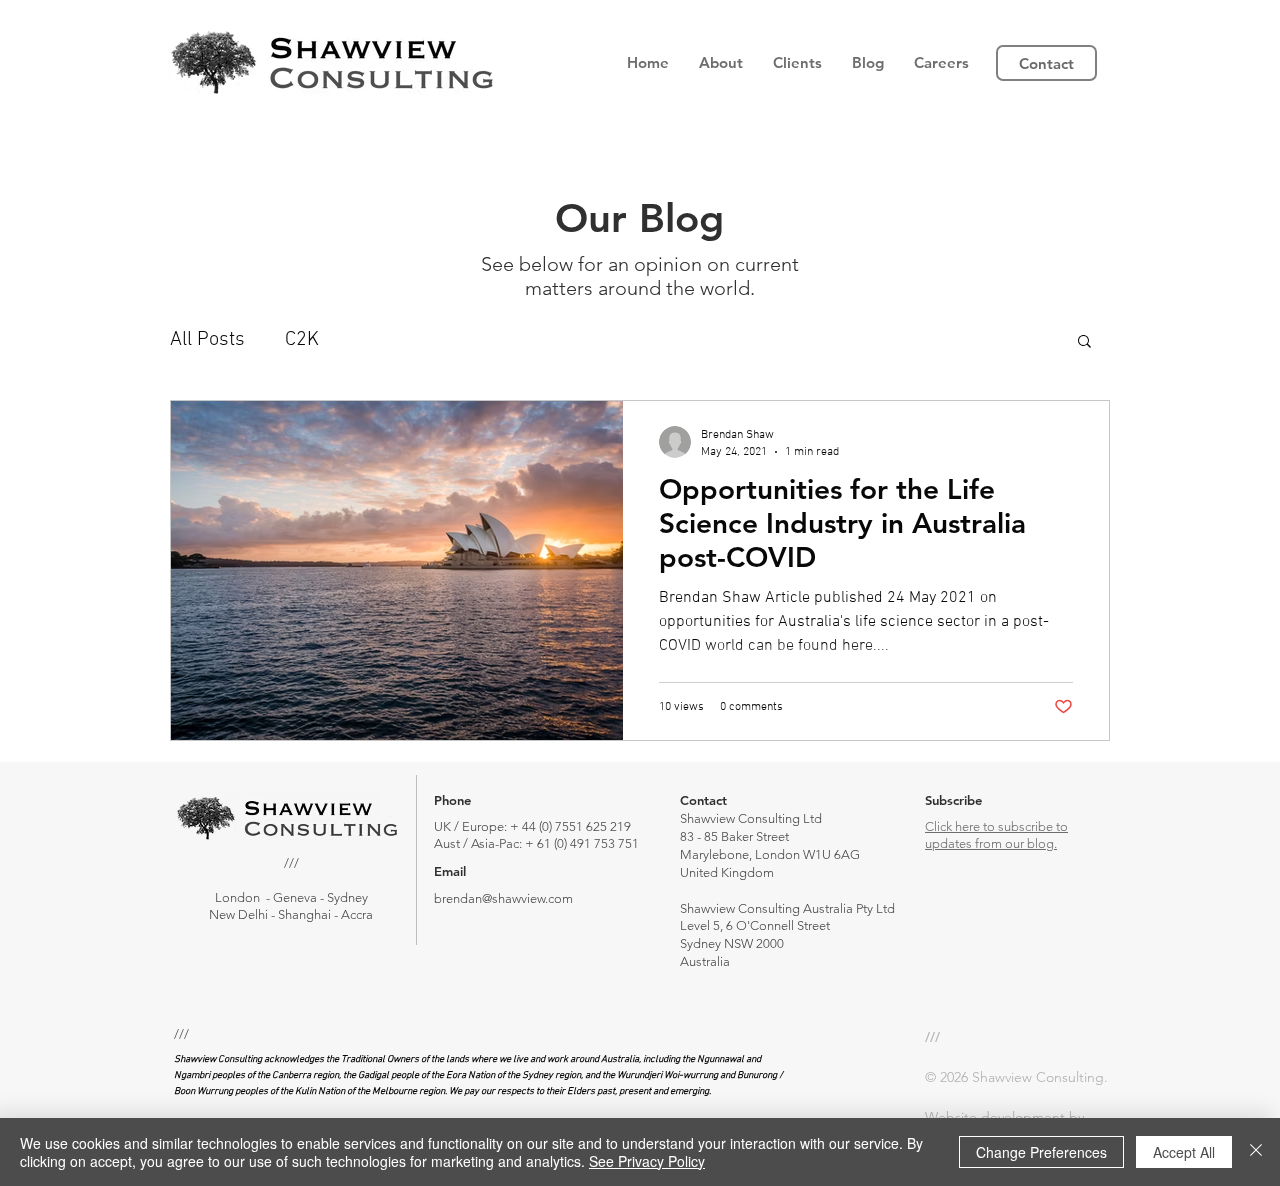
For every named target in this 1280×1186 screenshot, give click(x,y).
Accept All (1184, 1152)
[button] (721, 63)
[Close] (1256, 1152)
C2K (302, 340)
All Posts (207, 340)
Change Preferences (1041, 1152)
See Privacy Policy (647, 1161)
